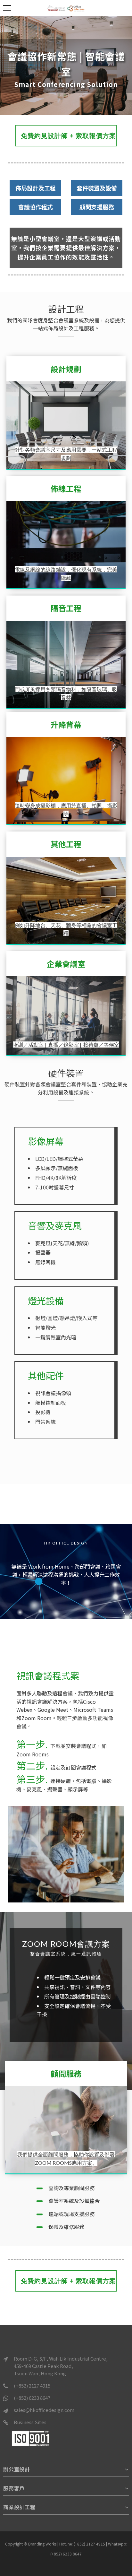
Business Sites (30, 2422)
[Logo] (66, 8)
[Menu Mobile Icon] (7, 8)
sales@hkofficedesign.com (44, 2410)
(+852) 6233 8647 (32, 2398)
